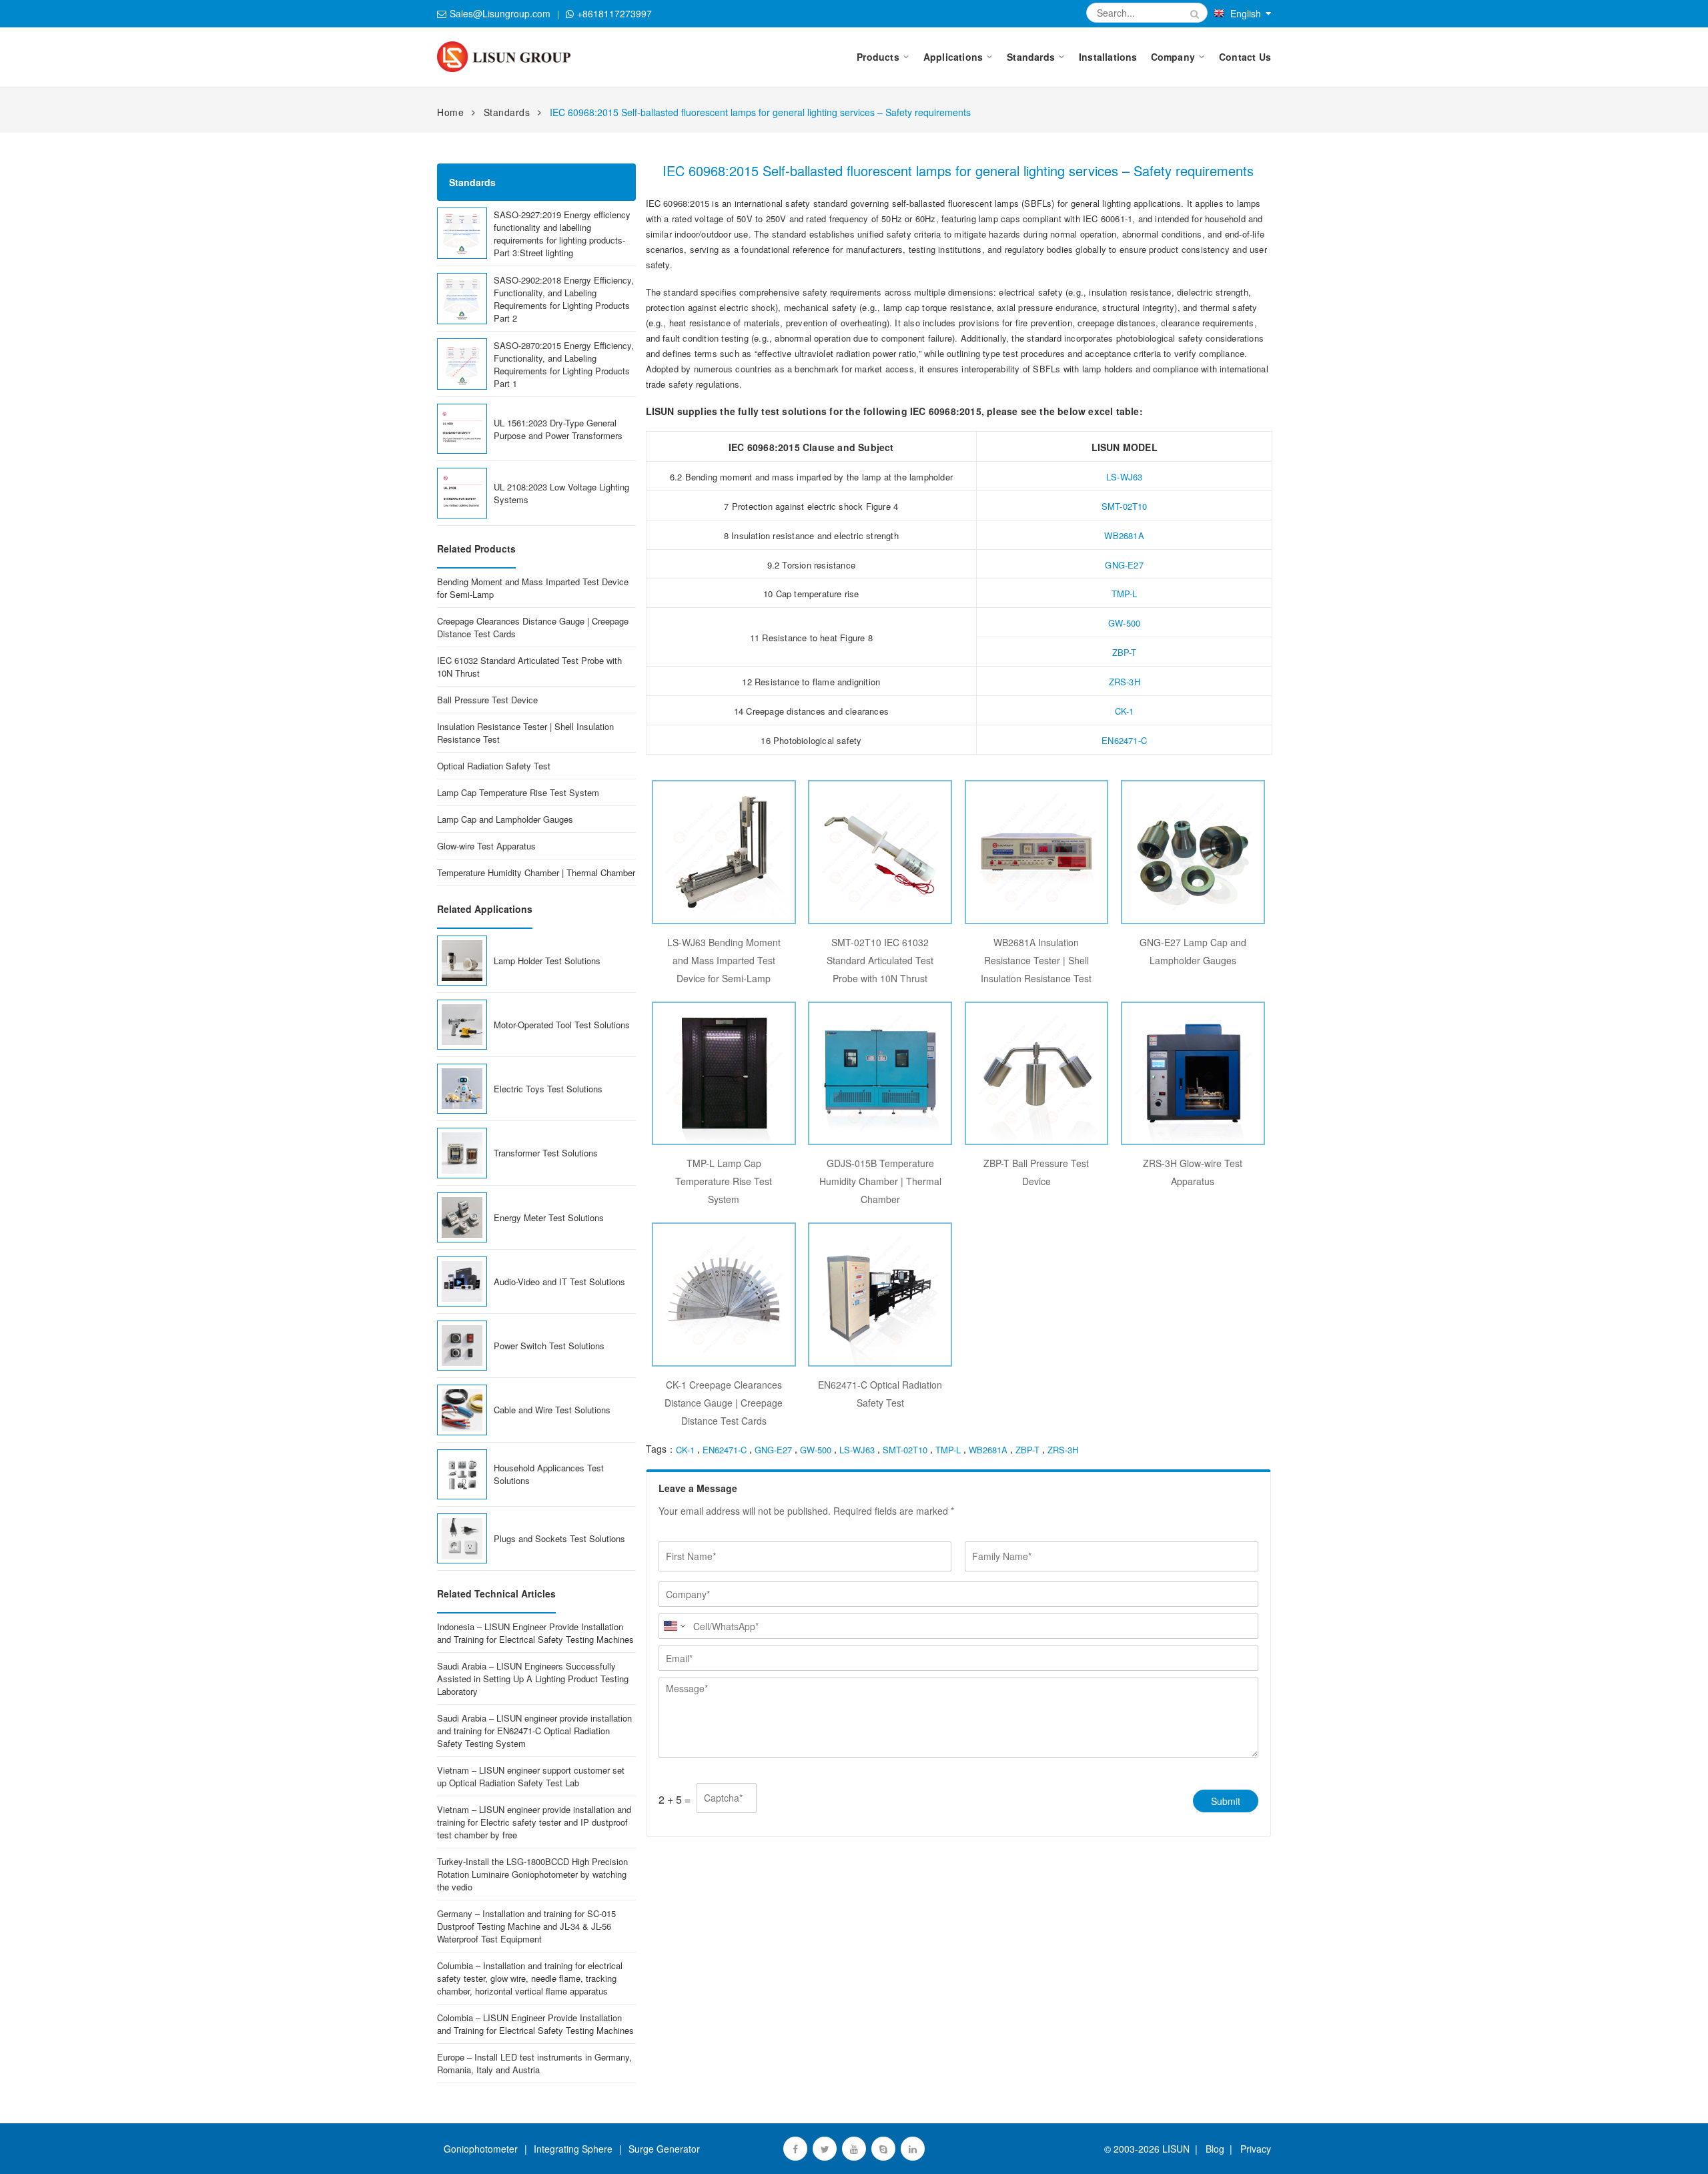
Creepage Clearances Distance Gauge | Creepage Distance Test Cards (533, 627)
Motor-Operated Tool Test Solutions (562, 1025)
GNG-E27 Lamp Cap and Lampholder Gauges (1193, 951)
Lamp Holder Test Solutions (547, 961)
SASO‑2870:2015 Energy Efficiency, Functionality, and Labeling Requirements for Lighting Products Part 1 (564, 364)
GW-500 (1124, 623)
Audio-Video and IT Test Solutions (559, 1282)
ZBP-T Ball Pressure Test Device (1036, 1172)
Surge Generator (664, 2149)
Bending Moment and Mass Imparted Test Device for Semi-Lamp (533, 588)
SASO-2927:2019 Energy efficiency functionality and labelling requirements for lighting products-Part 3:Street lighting (562, 234)
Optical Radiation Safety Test (494, 766)
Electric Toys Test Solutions (548, 1089)
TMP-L (1125, 594)
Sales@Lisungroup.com (500, 13)
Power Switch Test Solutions (549, 1346)
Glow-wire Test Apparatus (486, 846)
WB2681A (1124, 535)
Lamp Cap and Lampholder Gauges (505, 819)
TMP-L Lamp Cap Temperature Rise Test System (724, 1181)
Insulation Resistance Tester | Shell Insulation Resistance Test (525, 733)
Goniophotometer (481, 2149)
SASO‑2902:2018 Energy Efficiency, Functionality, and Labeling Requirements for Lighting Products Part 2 (564, 299)
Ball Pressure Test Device (487, 700)
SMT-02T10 (1125, 506)
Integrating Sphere (573, 2149)
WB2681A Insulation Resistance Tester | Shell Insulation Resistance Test (1036, 960)
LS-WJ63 (1124, 477)
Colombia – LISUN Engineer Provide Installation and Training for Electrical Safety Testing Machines (535, 2024)
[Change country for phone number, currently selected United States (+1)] (674, 1626)
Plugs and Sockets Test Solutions (559, 1538)
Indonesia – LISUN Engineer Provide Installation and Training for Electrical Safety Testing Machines (535, 1633)
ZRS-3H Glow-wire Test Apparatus (1193, 1172)
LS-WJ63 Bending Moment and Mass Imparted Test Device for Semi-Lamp (724, 960)
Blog (1215, 2149)
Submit (1226, 1801)
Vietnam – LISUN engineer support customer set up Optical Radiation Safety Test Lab (531, 1776)
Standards (507, 112)
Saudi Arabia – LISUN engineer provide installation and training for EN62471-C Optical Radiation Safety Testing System (534, 1731)
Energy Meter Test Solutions (549, 1217)
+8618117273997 (614, 13)
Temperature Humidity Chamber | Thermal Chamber (536, 872)
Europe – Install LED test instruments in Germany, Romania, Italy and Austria (534, 2063)
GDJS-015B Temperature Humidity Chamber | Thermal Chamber (880, 1181)
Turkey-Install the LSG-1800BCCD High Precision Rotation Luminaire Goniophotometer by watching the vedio (532, 1874)
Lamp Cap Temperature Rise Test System (518, 792)
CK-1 (1125, 711)
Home (450, 112)
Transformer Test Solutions (546, 1153)
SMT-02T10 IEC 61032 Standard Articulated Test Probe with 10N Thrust (880, 960)
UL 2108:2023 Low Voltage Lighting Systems (561, 493)
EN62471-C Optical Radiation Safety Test (880, 1394)
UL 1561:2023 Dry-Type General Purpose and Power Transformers (558, 429)
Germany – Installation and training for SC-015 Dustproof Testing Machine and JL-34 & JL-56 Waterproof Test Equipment (526, 1926)
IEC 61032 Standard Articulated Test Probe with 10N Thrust (529, 667)
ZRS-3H (1125, 682)
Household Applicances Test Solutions (549, 1474)
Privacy (1253, 2149)
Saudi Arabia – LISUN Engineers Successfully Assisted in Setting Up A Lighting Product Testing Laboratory (533, 1679)
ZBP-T (1125, 652)
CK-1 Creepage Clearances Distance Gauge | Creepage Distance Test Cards (724, 1403)
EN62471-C (1124, 740)
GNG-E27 (1124, 565)
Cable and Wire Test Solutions (552, 1410)
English (1246, 13)
